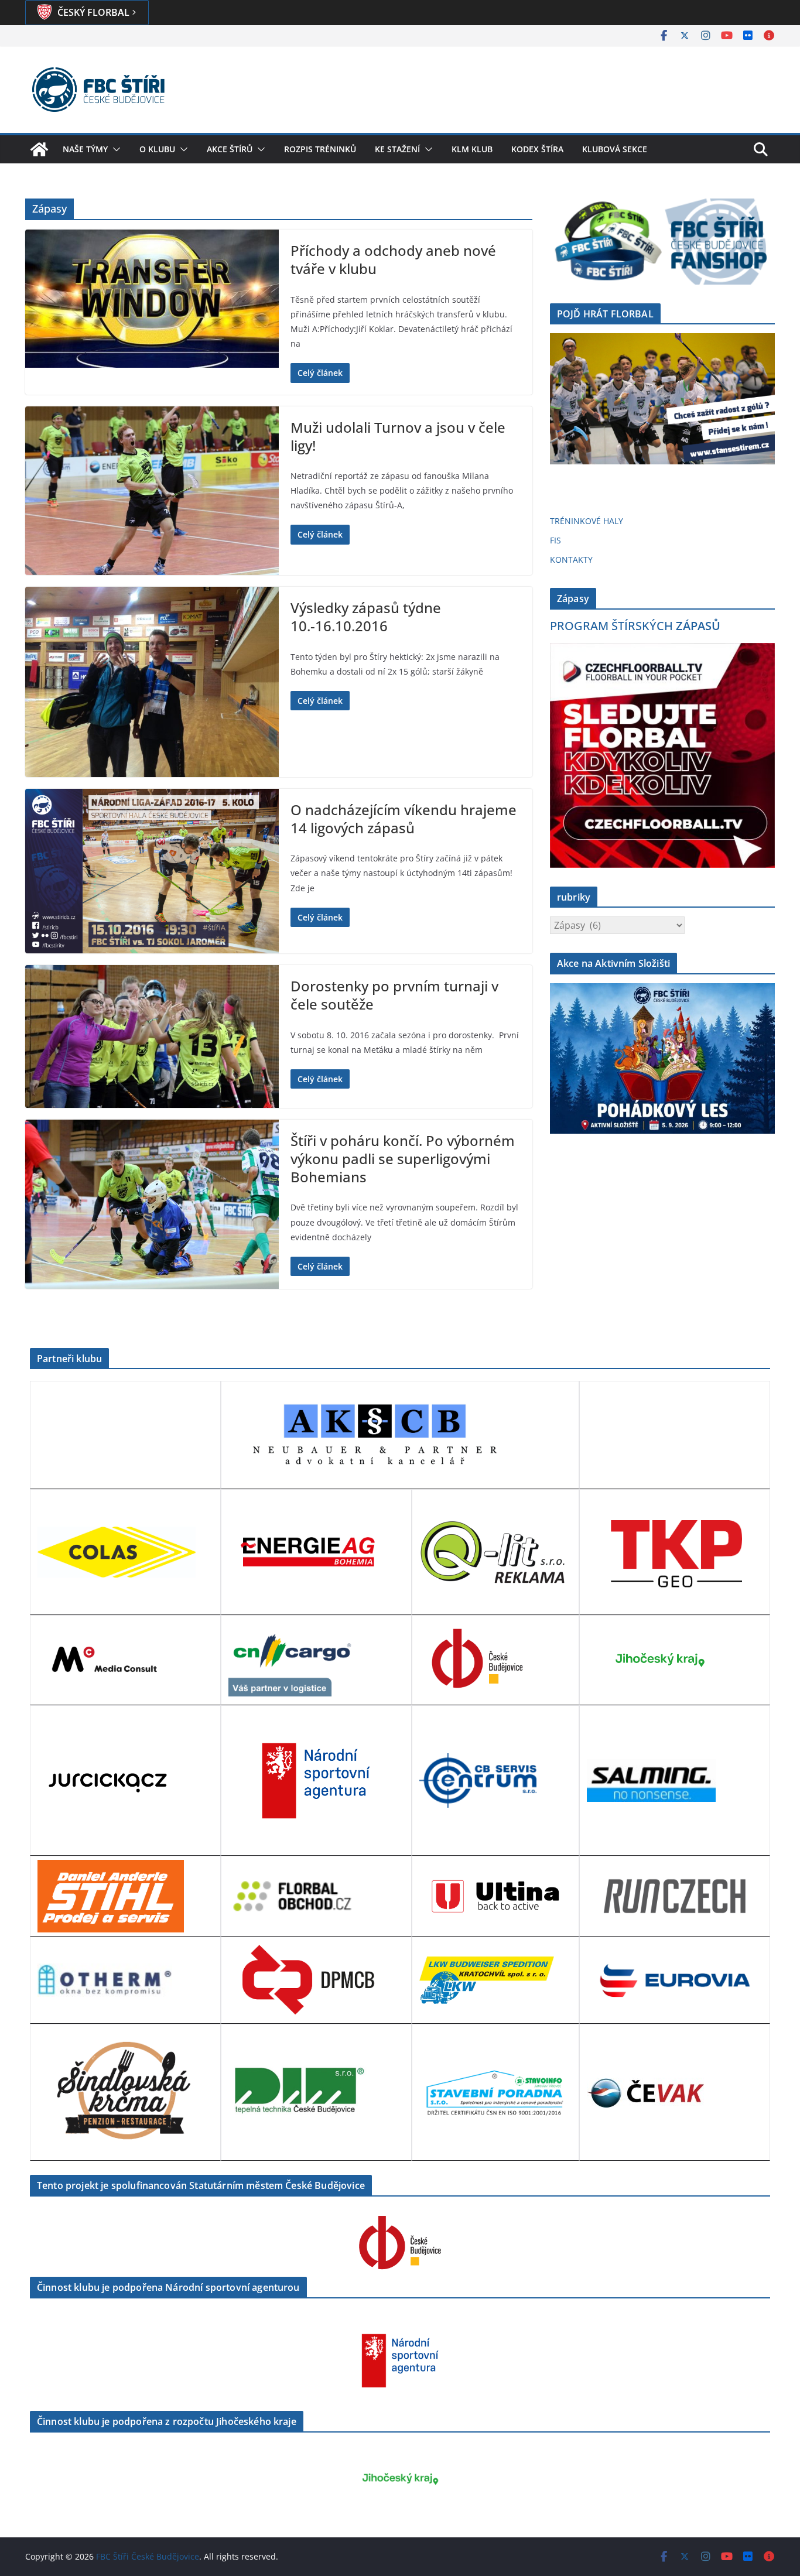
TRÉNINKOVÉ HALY (587, 521)
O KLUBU (157, 149)
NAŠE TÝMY (85, 149)
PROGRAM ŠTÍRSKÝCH (635, 626)
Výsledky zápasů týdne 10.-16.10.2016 (366, 617)
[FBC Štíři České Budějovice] (39, 149)
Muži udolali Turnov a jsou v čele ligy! (398, 436)
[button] (114, 149)
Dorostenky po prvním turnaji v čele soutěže (394, 995)
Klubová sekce (615, 149)
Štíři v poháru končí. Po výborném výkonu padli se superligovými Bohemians (403, 1159)
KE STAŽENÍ (397, 149)
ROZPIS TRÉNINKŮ (320, 149)
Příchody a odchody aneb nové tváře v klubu (393, 259)
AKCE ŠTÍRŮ (230, 149)
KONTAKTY (571, 560)
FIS (555, 540)
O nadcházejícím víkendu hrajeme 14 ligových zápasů (404, 819)
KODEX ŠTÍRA (537, 149)
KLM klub (472, 149)
